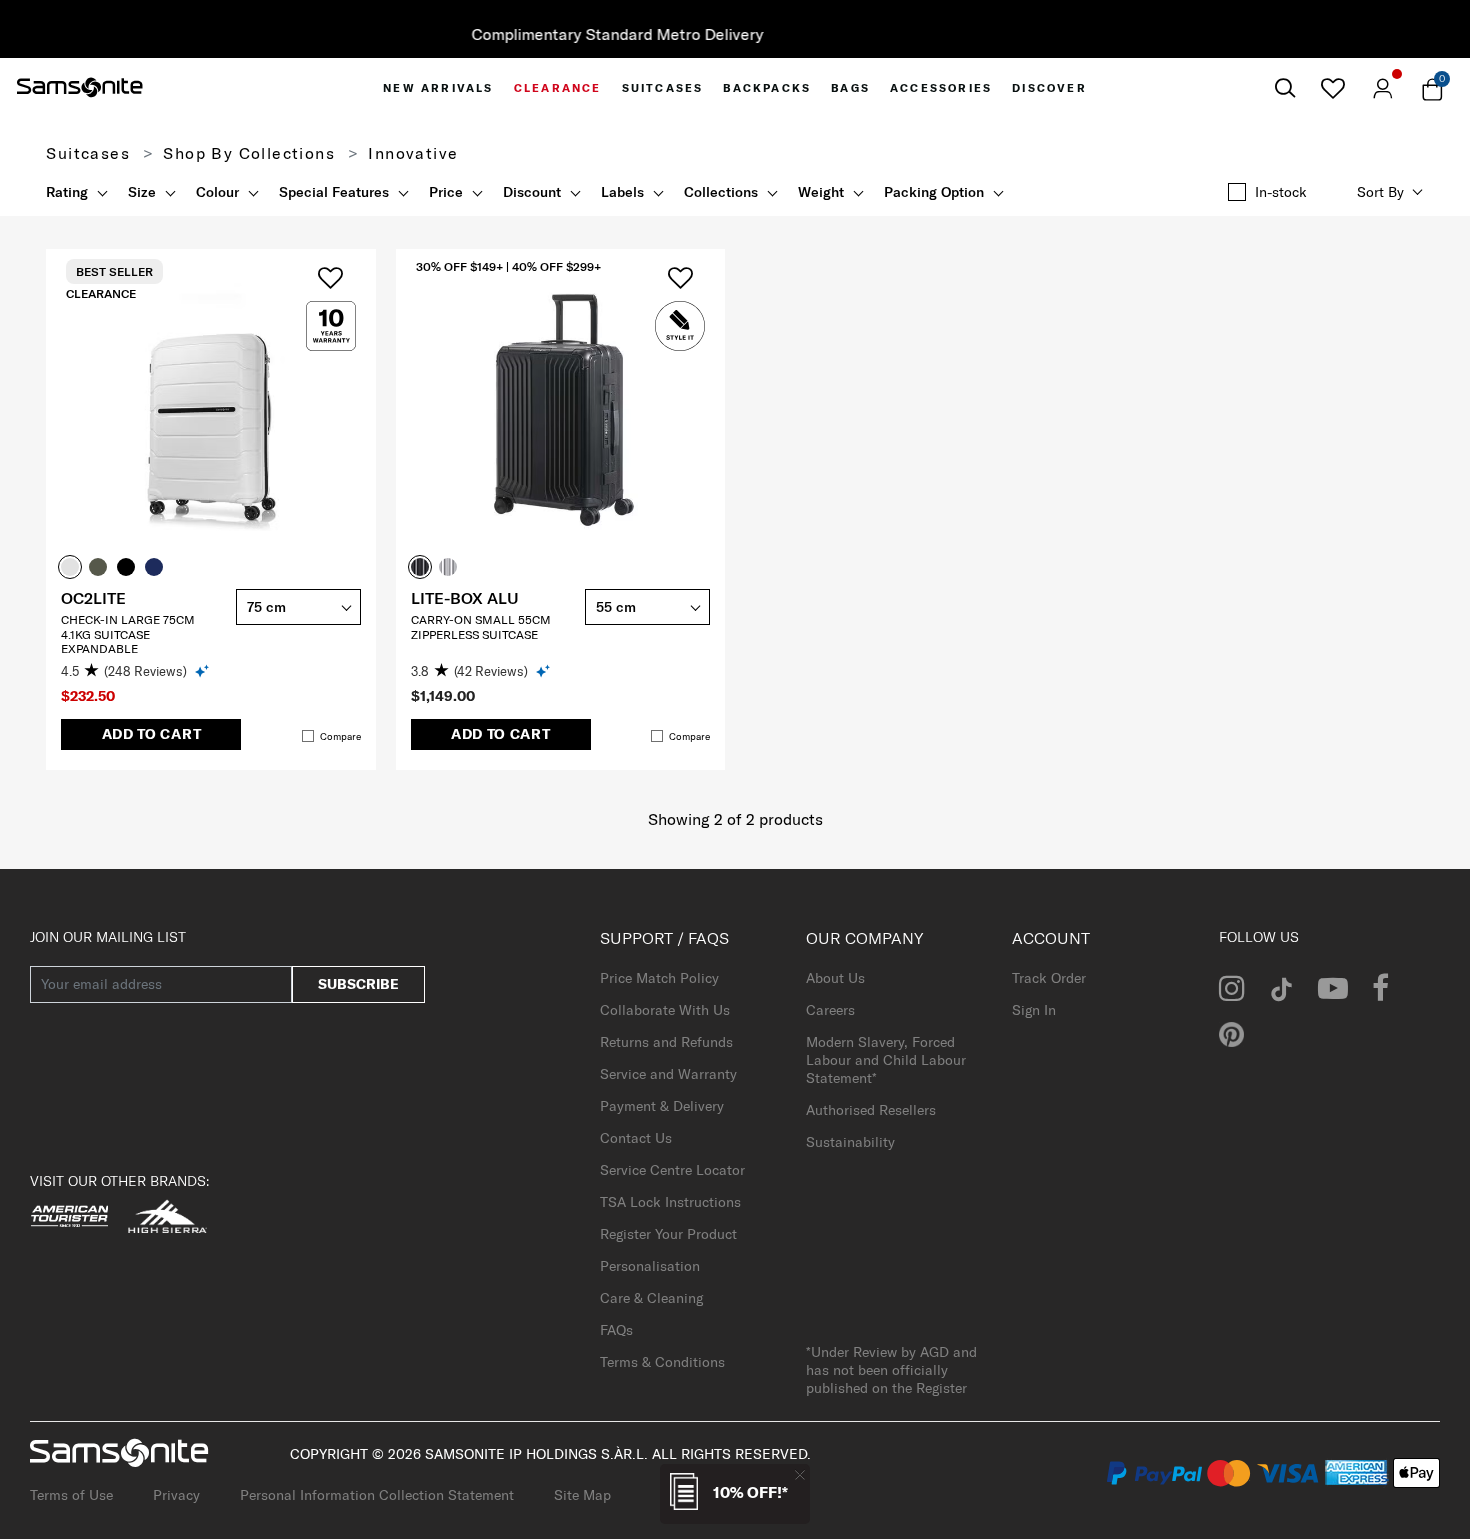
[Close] (800, 1474)
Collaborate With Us (665, 1010)
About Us (835, 978)
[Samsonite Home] (80, 88)
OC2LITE (93, 598)
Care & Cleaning (651, 1298)
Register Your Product (668, 1234)
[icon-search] (1285, 88)
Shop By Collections (249, 153)
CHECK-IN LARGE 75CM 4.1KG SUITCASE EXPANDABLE (128, 634)
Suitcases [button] (663, 88)
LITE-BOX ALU (465, 598)
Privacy (176, 1495)
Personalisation (650, 1266)
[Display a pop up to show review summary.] (203, 670)
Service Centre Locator (672, 1170)
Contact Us (636, 1138)
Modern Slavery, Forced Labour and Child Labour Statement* (886, 1060)
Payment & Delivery (662, 1106)
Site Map (582, 1495)
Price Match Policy (659, 978)
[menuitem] (438, 88)
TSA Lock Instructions (670, 1202)
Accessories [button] (941, 88)
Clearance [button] (558, 88)
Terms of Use (71, 1495)
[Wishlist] (1332, 88)
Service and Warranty (668, 1074)
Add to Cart (152, 734)
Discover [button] (1049, 88)
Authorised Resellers (871, 1110)
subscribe (358, 984)
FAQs (616, 1330)
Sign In (1034, 1010)
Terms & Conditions (662, 1362)
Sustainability (850, 1142)
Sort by (1380, 192)
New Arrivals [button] (438, 88)
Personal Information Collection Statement (377, 1495)
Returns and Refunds (666, 1042)
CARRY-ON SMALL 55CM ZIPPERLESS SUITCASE (481, 626)
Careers (830, 1010)
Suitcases (88, 153)
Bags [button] (850, 88)
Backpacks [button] (767, 88)
